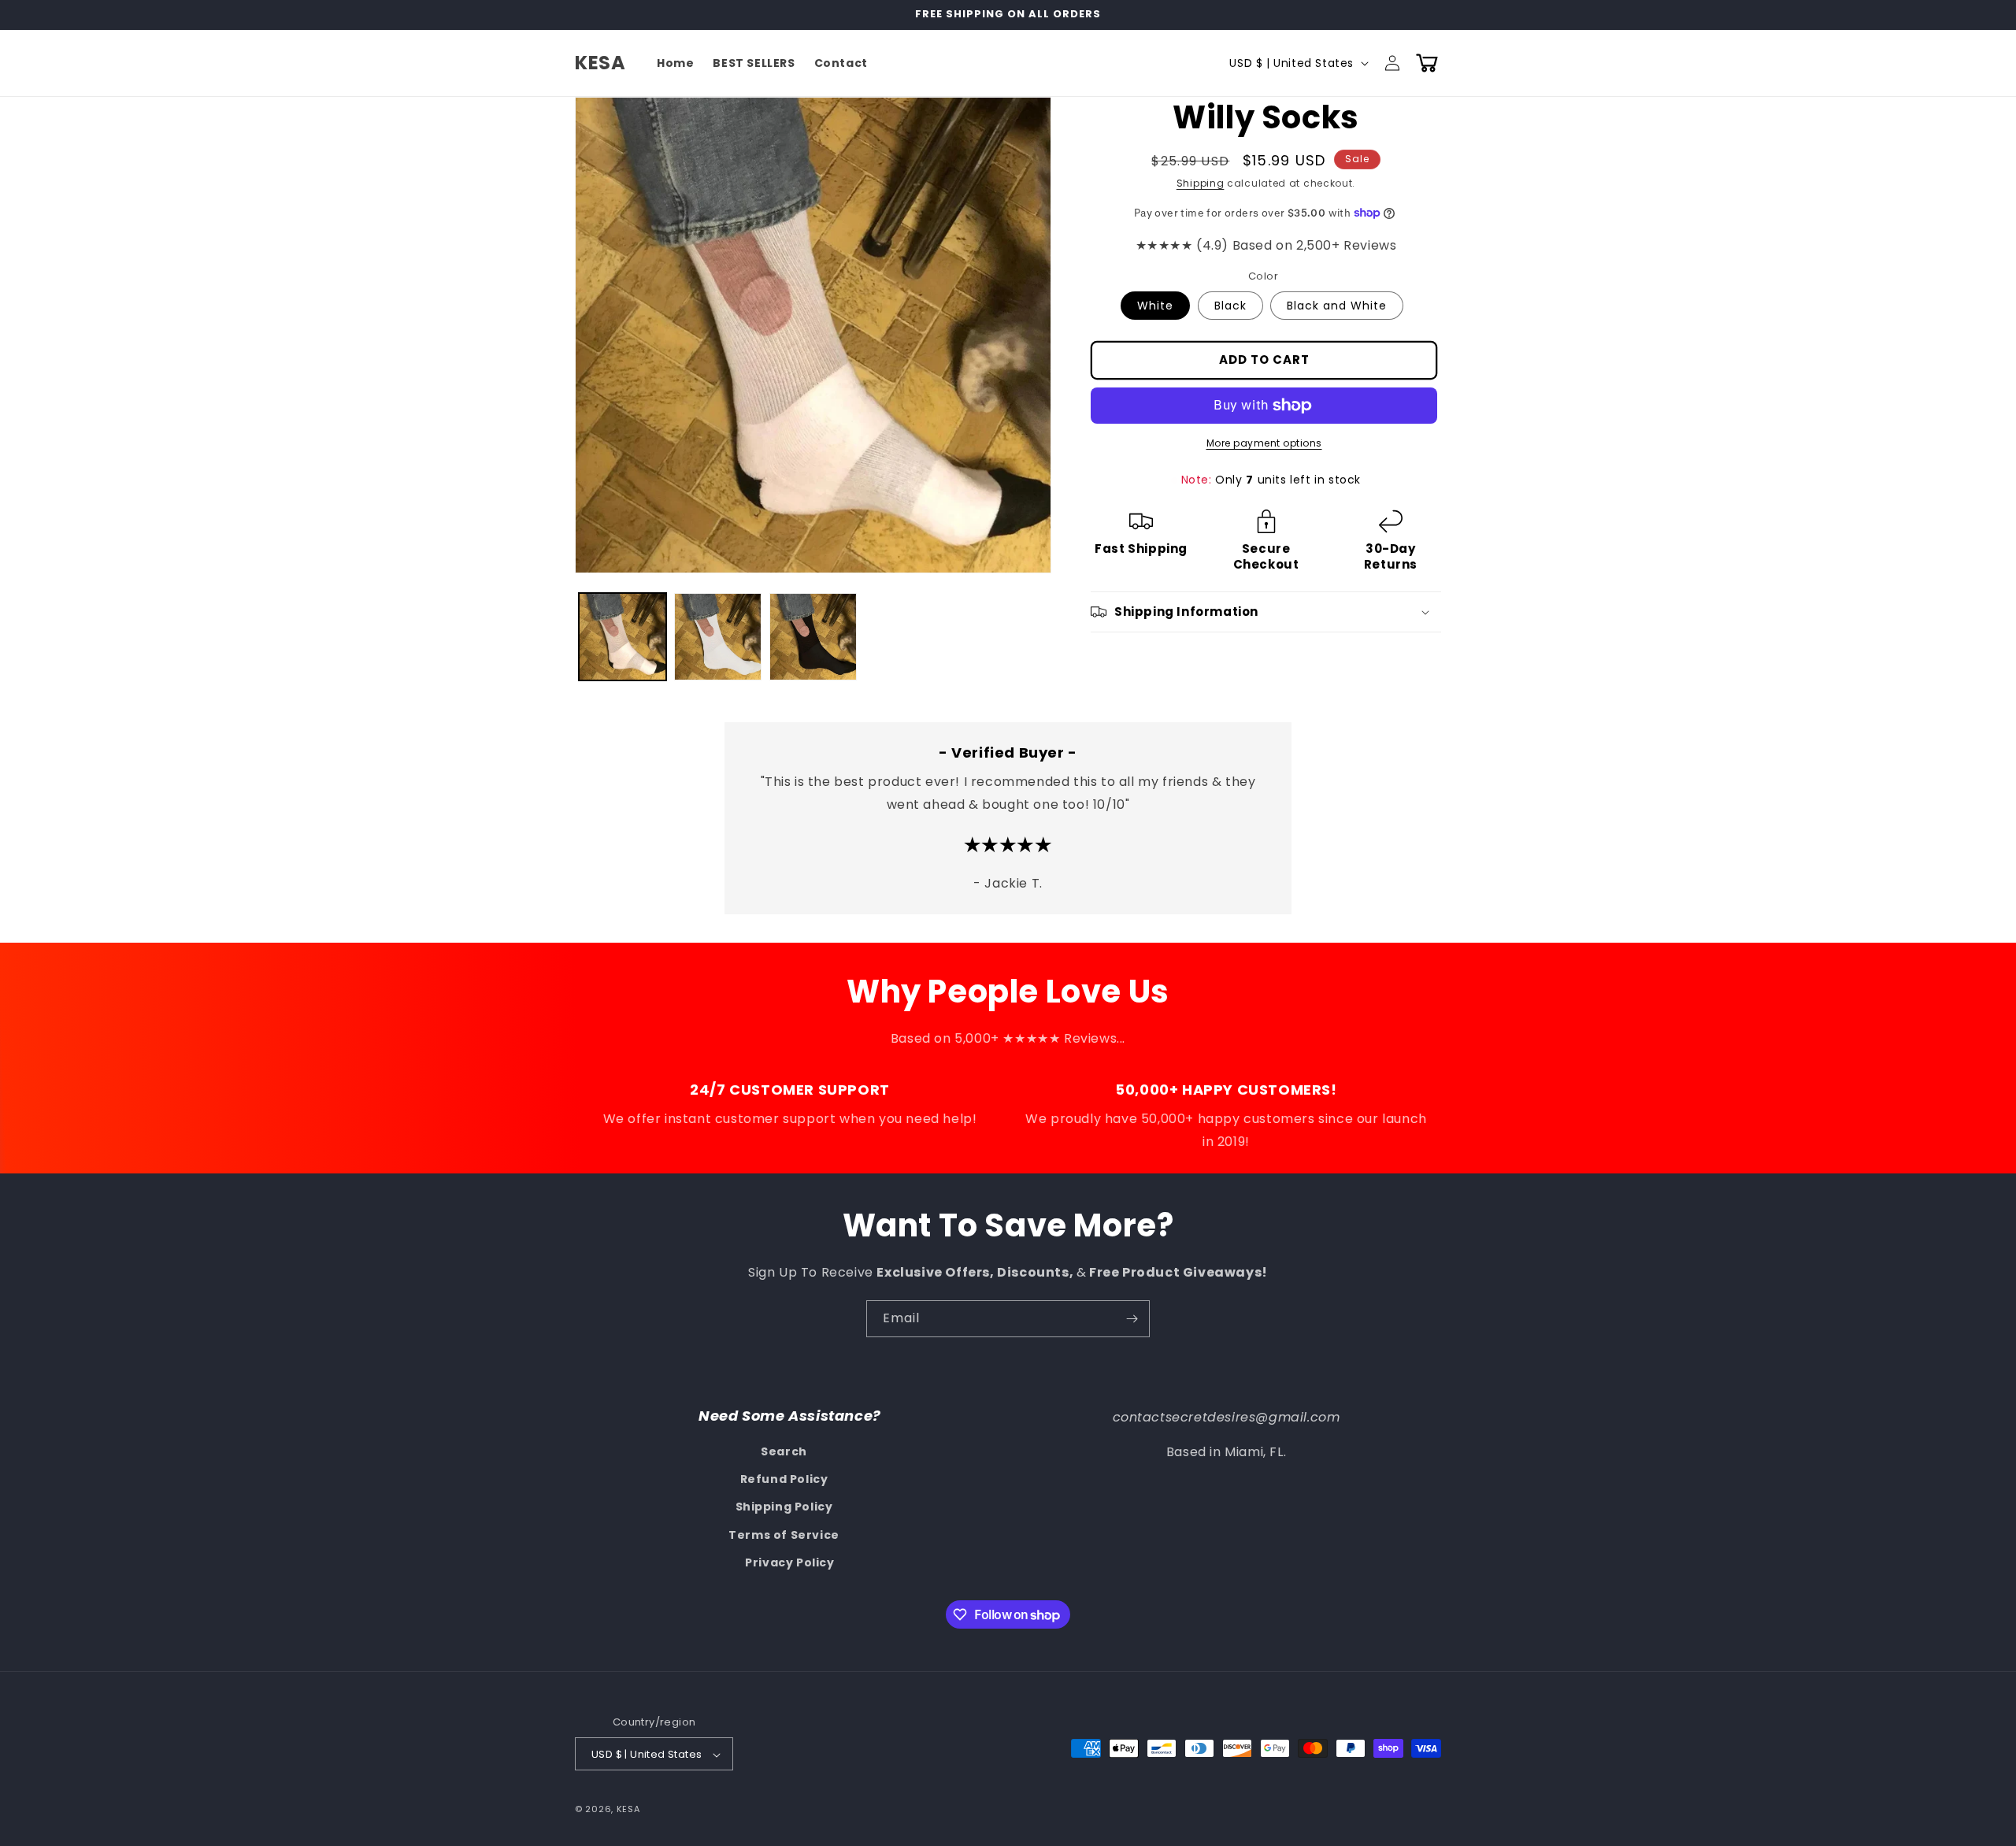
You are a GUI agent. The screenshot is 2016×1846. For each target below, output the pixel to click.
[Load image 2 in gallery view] (718, 637)
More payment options (1264, 443)
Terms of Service (784, 1535)
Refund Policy (784, 1479)
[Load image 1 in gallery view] (623, 637)
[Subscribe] (1132, 1319)
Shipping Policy (784, 1507)
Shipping (1201, 183)
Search (784, 1451)
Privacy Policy (789, 1562)
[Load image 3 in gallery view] (813, 637)
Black (1230, 306)
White (1155, 306)
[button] (1427, 63)
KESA (628, 1810)
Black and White (1337, 306)
